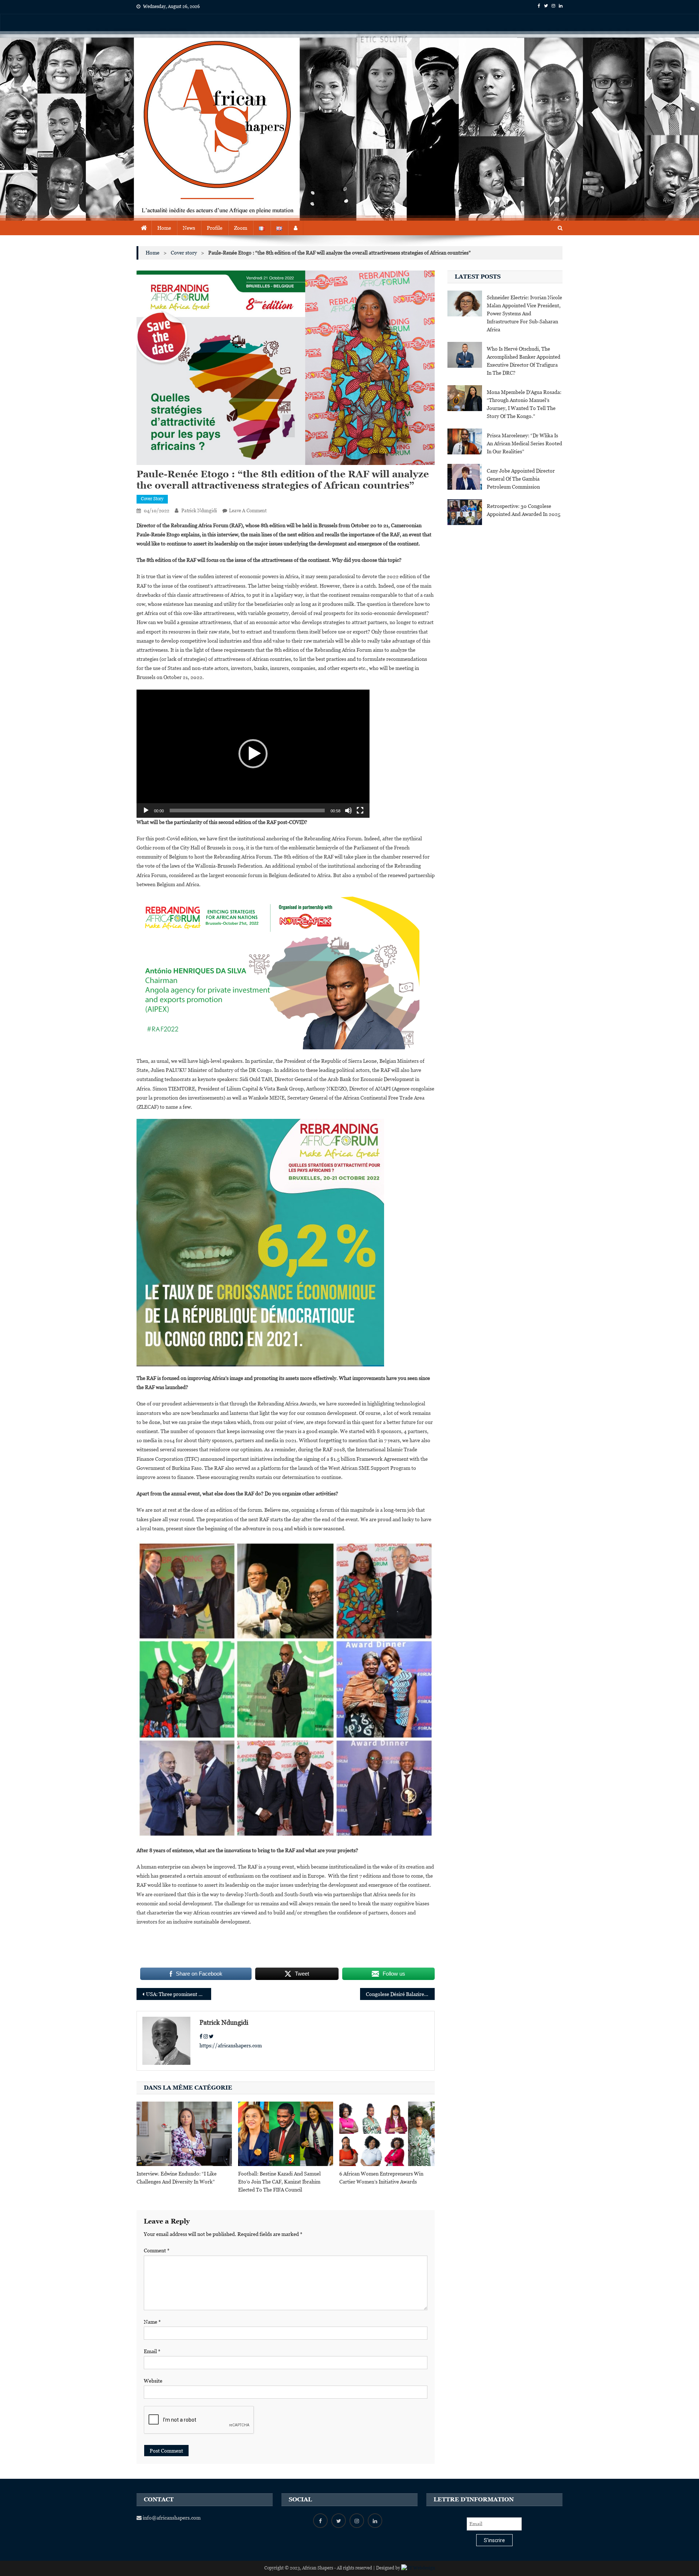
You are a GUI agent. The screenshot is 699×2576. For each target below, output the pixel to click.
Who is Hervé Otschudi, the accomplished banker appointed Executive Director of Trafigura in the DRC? (524, 361)
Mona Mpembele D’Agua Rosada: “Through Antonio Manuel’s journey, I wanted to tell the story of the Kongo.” (524, 404)
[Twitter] (211, 2036)
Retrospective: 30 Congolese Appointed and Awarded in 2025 (524, 510)
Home (164, 228)
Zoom (241, 228)
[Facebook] (201, 2036)
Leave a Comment (248, 511)
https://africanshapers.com (231, 2046)
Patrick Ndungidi (199, 511)
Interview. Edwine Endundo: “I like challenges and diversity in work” (177, 2178)
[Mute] (348, 810)
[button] (253, 754)
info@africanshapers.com (171, 2518)
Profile (215, 228)
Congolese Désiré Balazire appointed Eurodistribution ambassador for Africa (400, 1994)
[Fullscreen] (360, 810)
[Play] (146, 810)
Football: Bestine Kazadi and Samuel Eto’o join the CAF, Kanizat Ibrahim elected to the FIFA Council (279, 2182)
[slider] (247, 810)
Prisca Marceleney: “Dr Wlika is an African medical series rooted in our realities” (524, 443)
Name (152, 2322)
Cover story (152, 499)
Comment (157, 2250)
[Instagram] (206, 2036)
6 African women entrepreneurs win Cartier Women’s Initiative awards (381, 2178)
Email (152, 2351)
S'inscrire (494, 2540)
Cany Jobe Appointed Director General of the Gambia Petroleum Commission (521, 479)
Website (153, 2381)
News (189, 228)
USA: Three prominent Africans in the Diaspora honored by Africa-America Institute (179, 1994)
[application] (253, 754)
